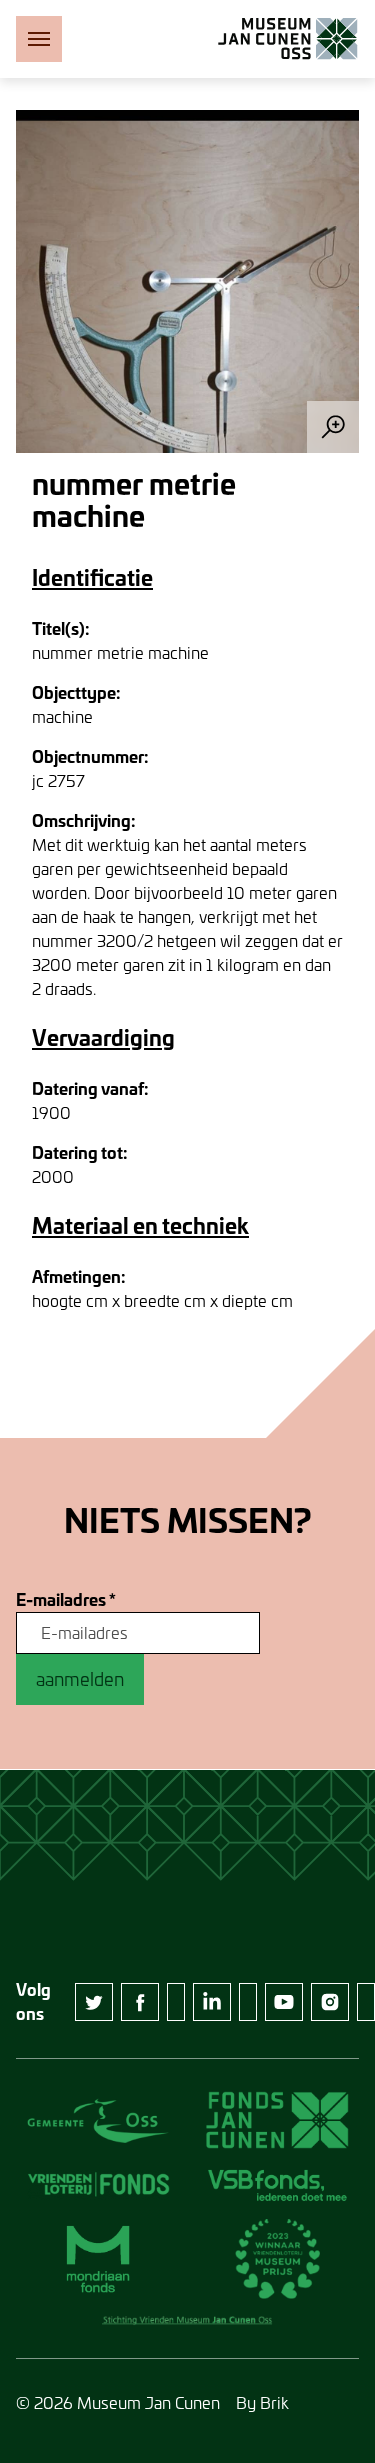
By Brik (262, 2402)
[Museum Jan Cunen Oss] (288, 39)
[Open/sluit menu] (39, 39)
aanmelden (80, 1679)
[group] (187, 281)
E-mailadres (66, 1600)
